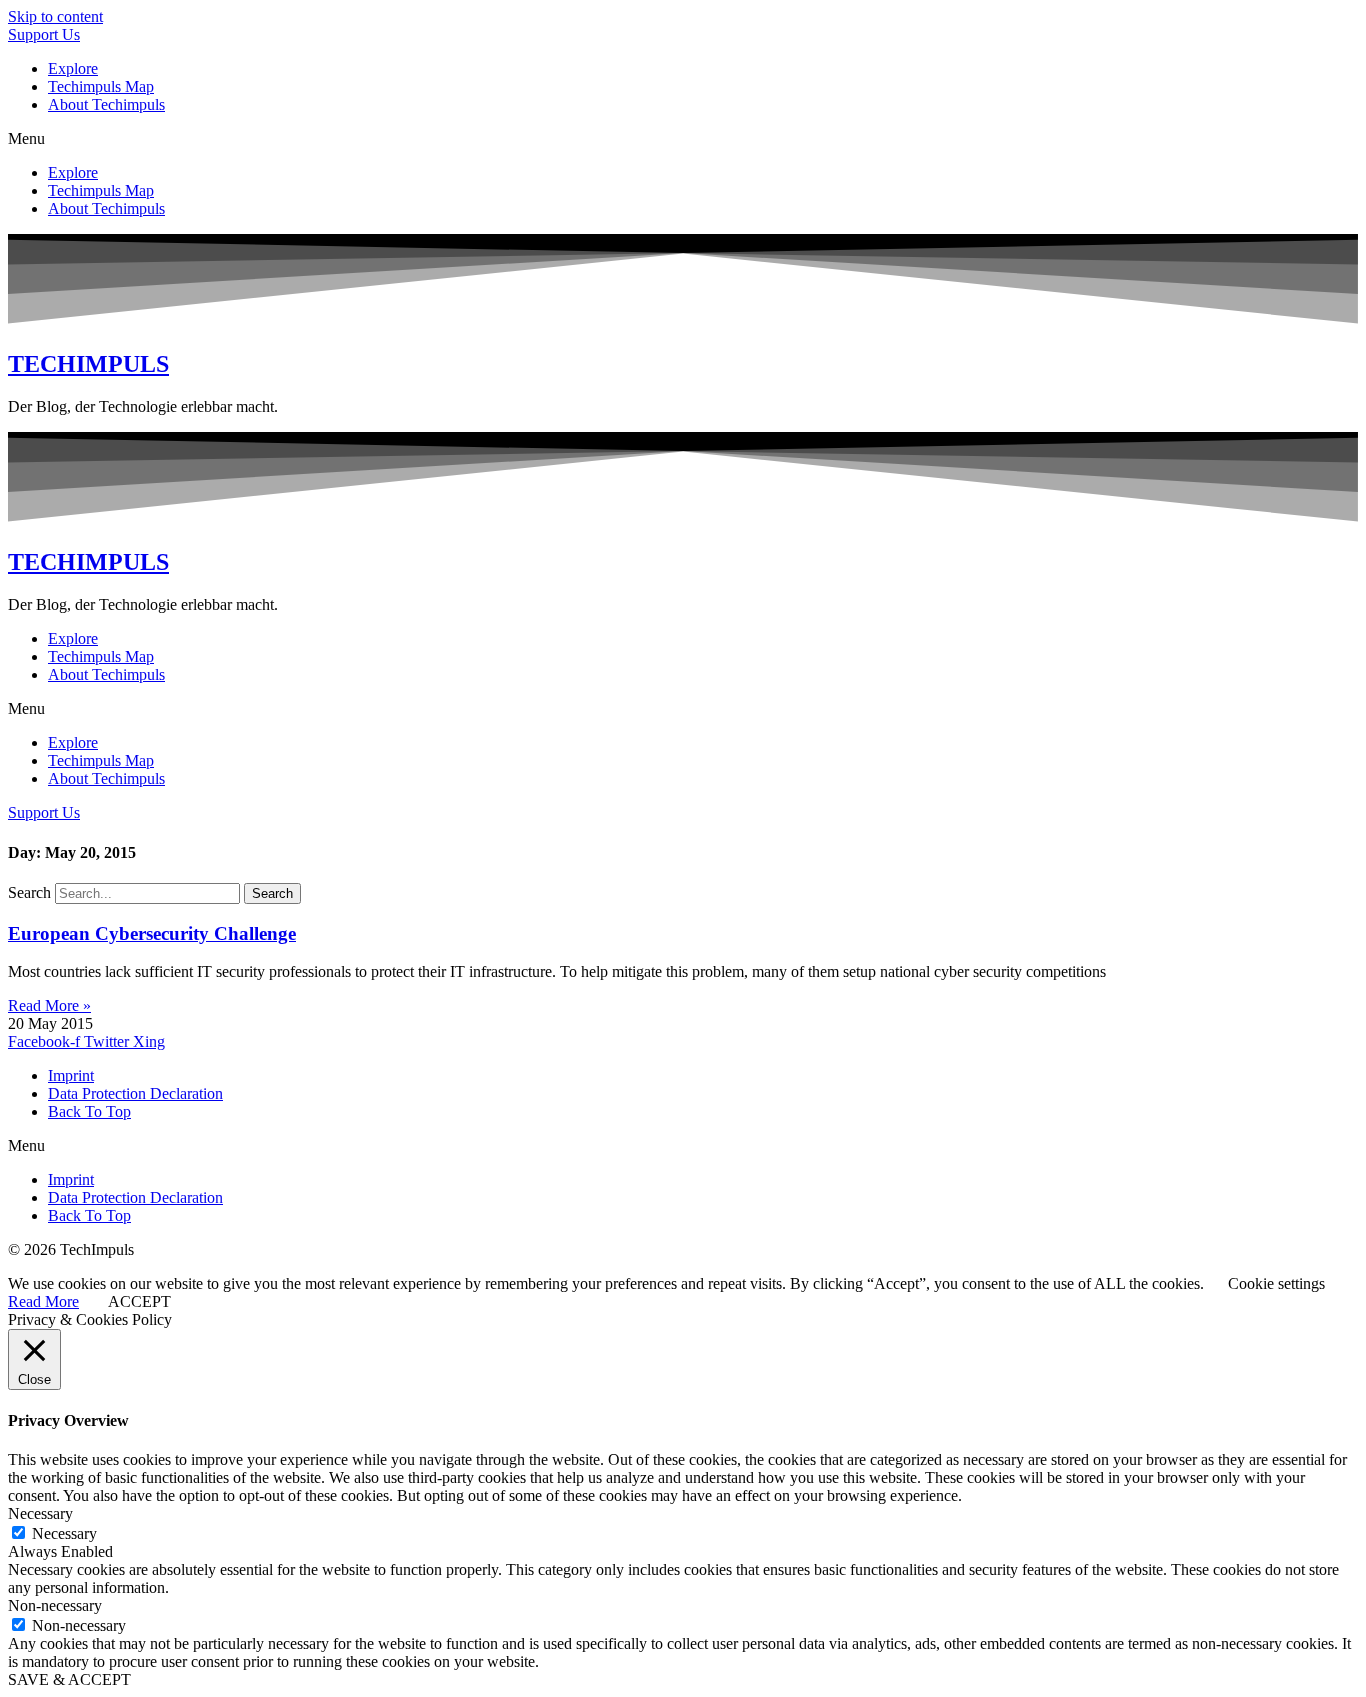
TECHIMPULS (88, 364)
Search (29, 892)
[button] (683, 139)
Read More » (49, 1005)
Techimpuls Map (101, 86)
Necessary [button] (40, 1513)
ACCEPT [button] (139, 1301)
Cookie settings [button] (1276, 1283)
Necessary (64, 1533)
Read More (43, 1301)
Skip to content (55, 16)
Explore (73, 68)
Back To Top (89, 1111)
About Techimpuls (106, 104)
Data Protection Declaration (135, 1093)
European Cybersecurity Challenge (152, 933)
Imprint (71, 1075)
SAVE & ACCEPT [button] (69, 1679)
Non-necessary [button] (55, 1605)
